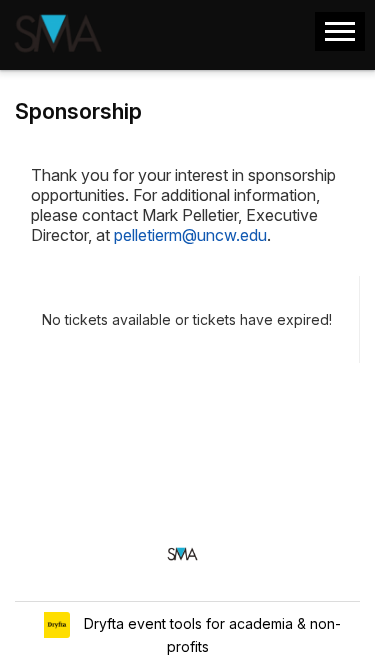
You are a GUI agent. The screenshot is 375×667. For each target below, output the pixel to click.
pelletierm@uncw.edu (190, 235)
